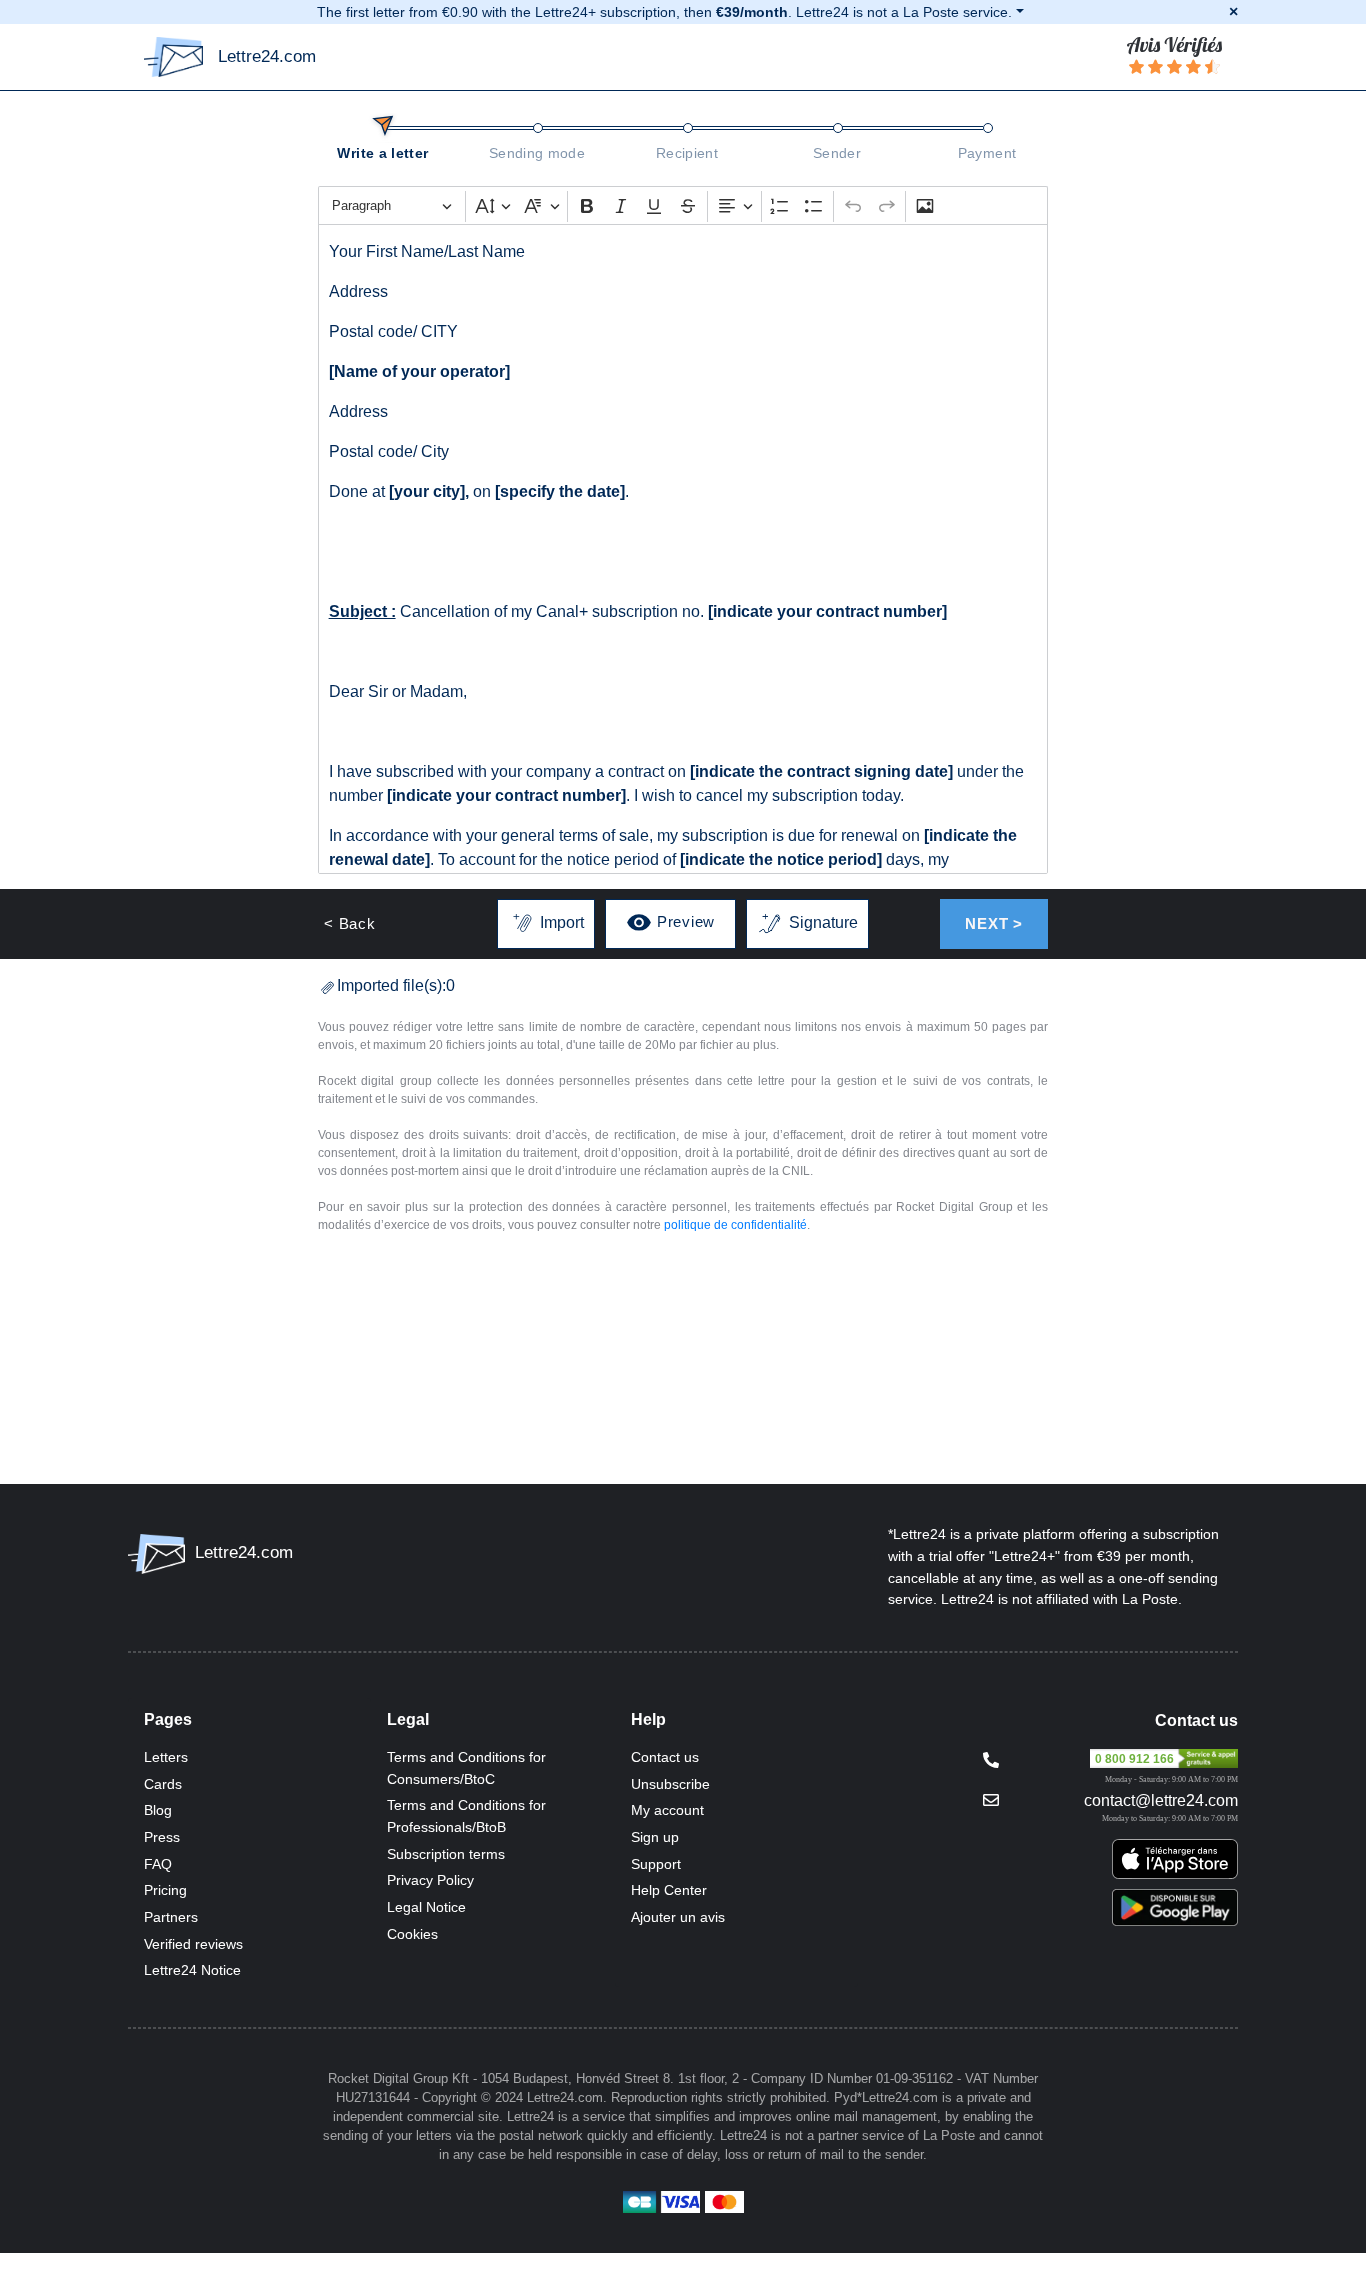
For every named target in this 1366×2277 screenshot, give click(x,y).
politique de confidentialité (735, 1225)
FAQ (158, 1864)
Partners (171, 1917)
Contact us (665, 1757)
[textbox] (683, 549)
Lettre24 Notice (192, 1970)
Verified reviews (193, 1944)
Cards (163, 1784)
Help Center (669, 1890)
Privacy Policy (430, 1880)
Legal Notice (426, 1907)
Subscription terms (446, 1854)
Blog (158, 1810)
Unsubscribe (670, 1784)
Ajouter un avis (678, 1917)
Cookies (412, 1934)
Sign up (655, 1837)
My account (667, 1810)
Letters (166, 1757)
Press (162, 1837)
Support (656, 1864)
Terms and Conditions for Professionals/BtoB (466, 1816)
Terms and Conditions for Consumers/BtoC (466, 1768)
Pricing (165, 1890)
